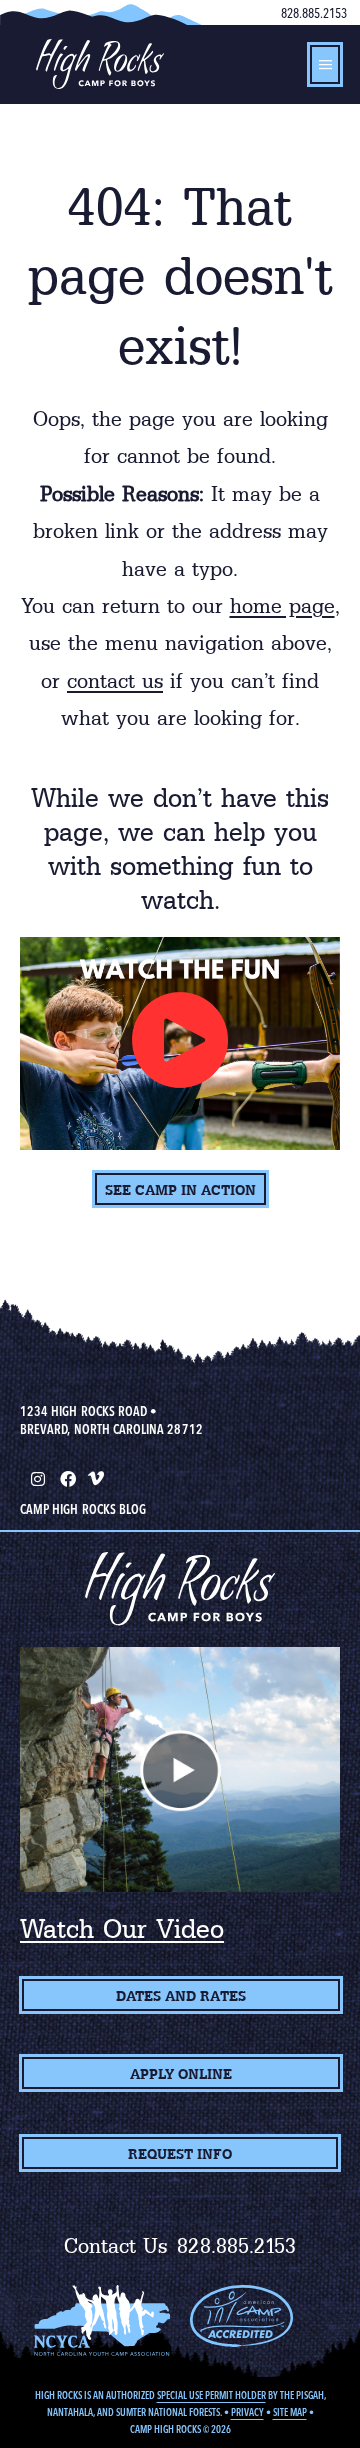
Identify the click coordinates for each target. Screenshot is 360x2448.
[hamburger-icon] (325, 64)
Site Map (290, 2412)
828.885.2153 (314, 13)
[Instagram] (36, 1477)
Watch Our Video (122, 1929)
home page (282, 606)
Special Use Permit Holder (211, 2395)
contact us (115, 681)
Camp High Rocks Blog (83, 1509)
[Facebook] (66, 1477)
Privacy (247, 2412)
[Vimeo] (96, 1477)
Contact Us (116, 2246)
